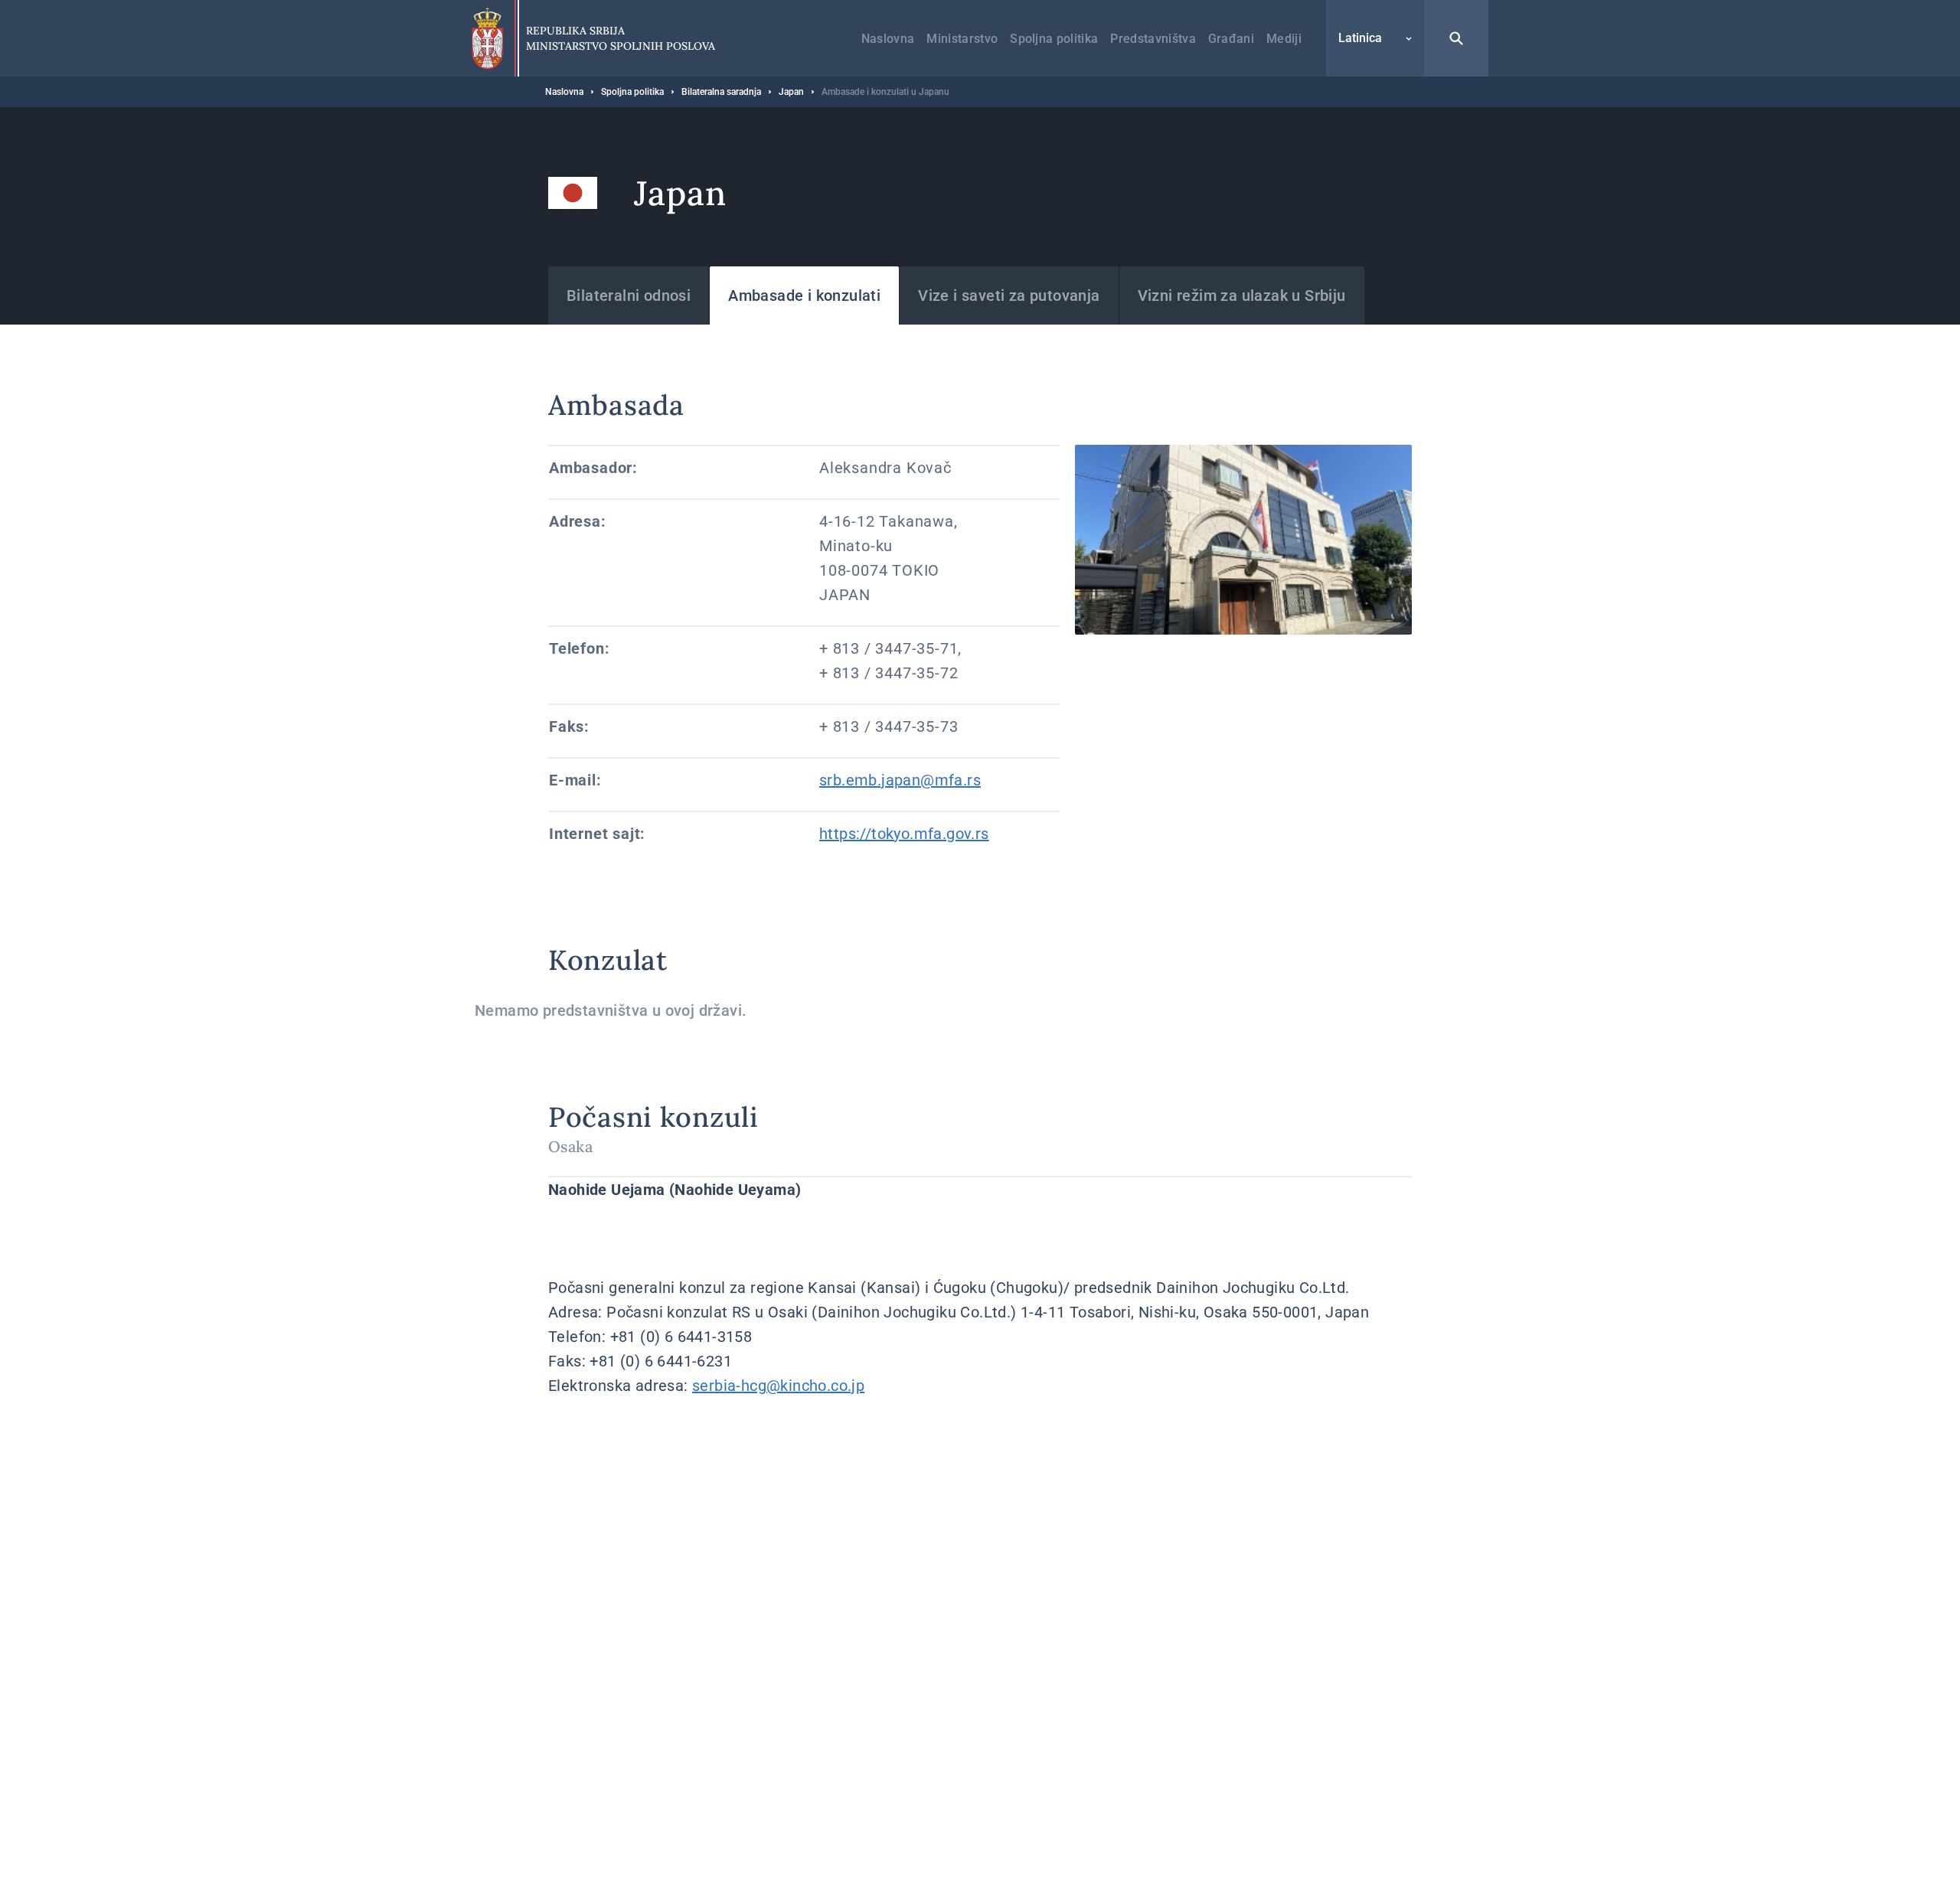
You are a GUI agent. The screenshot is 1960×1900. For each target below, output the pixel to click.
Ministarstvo (962, 39)
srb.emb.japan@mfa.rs (900, 780)
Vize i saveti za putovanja (1009, 295)
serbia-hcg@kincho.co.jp (778, 1386)
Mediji (1284, 39)
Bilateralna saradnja (721, 92)
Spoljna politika (1054, 39)
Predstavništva (1153, 39)
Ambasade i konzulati (804, 295)
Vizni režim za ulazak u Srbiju (1242, 295)
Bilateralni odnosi (629, 295)
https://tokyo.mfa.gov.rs (904, 834)
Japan (791, 92)
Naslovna (888, 39)
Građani (1231, 39)
